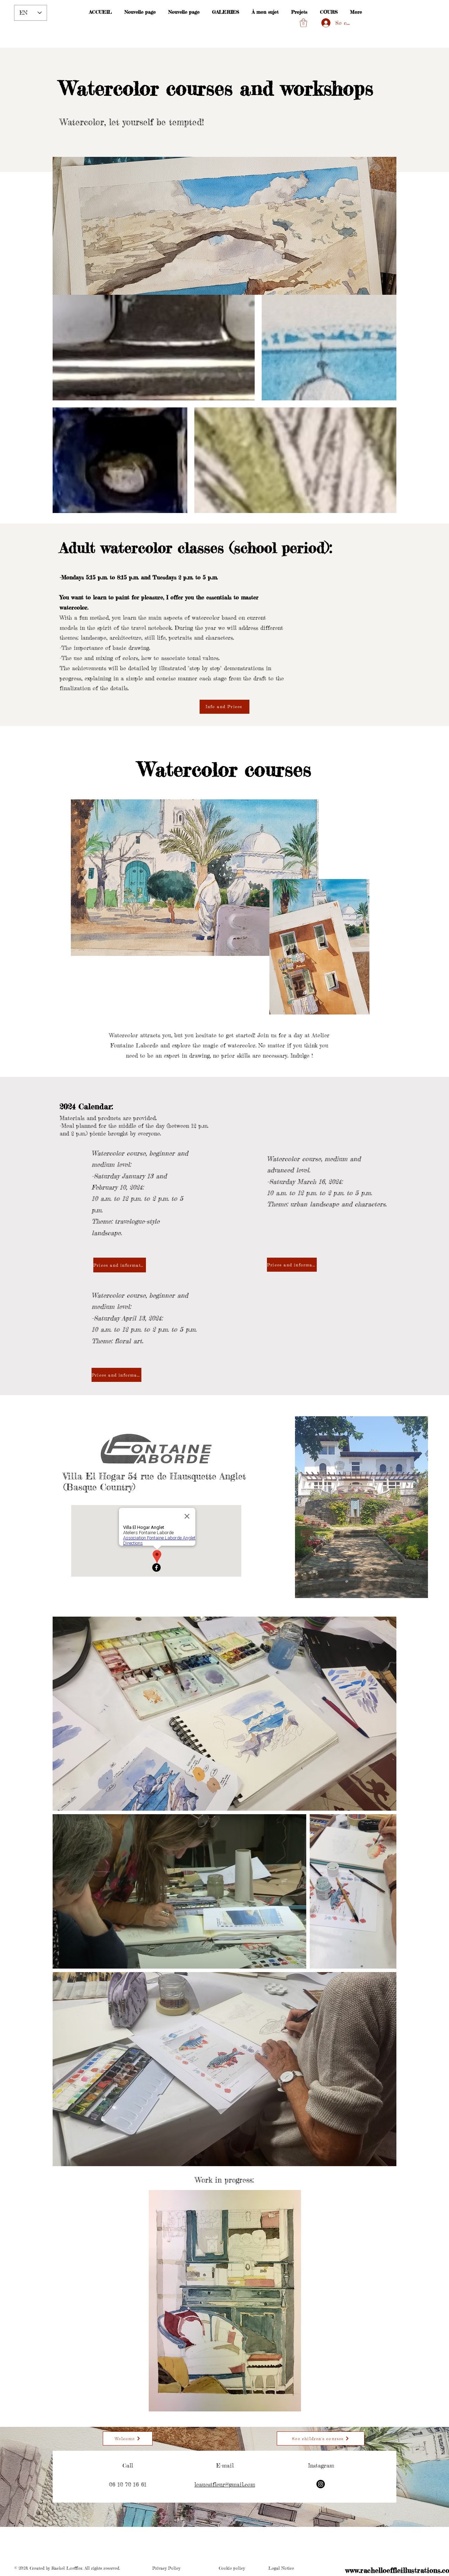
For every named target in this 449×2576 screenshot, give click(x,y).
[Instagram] (321, 2484)
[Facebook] (156, 1567)
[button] (303, 23)
